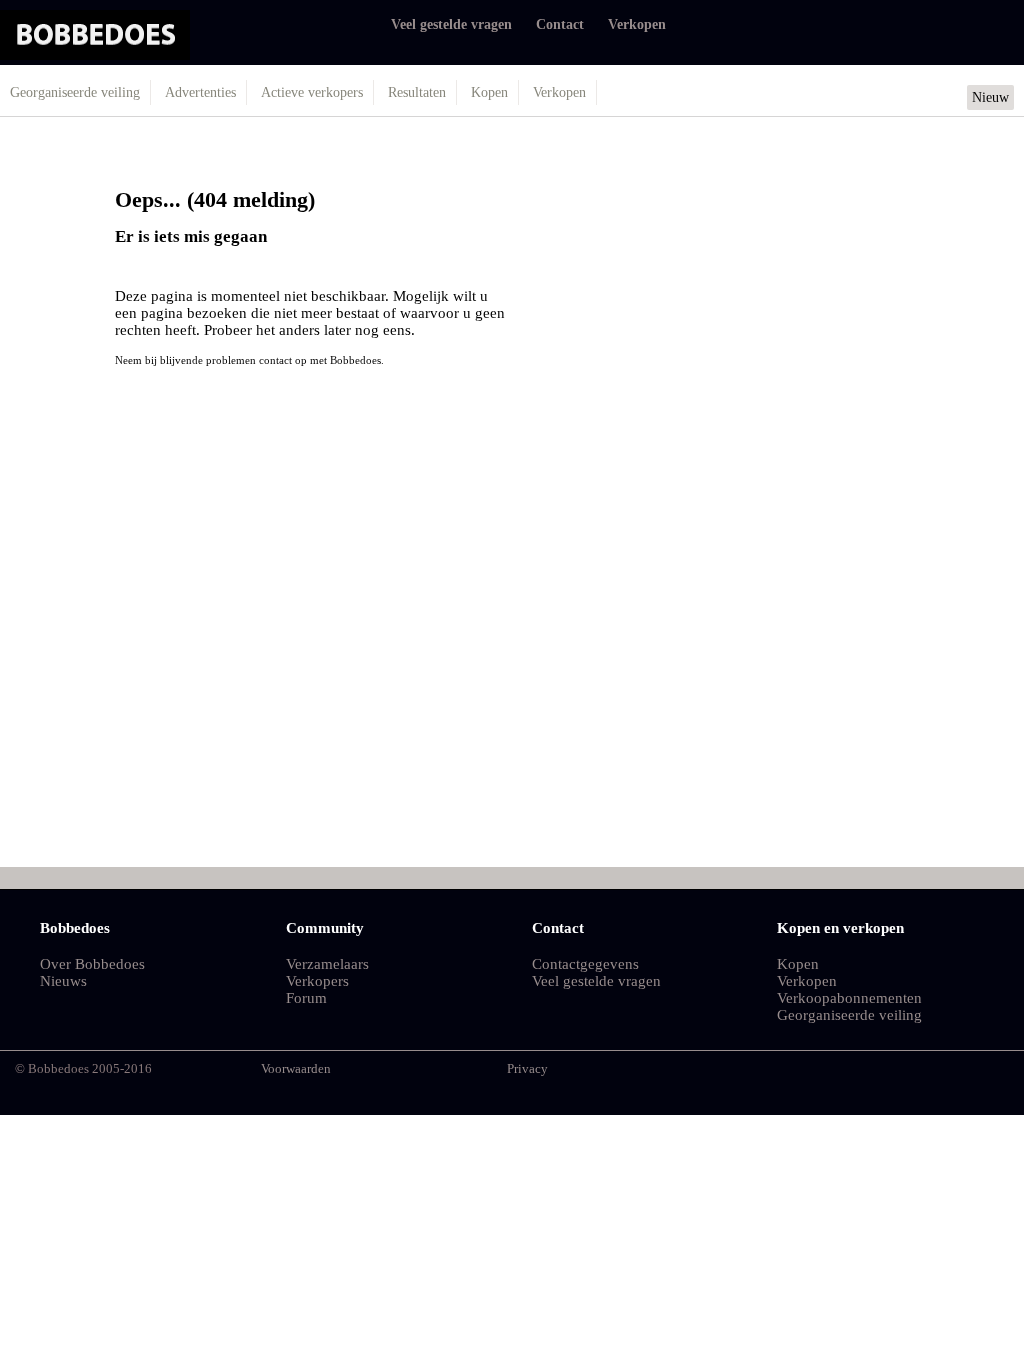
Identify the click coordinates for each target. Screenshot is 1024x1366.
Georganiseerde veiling (75, 92)
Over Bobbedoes (92, 964)
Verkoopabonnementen (849, 998)
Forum (306, 998)
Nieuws (63, 981)
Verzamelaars (327, 964)
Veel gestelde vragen (451, 24)
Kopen (489, 92)
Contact (560, 24)
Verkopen (637, 24)
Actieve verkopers (312, 92)
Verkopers (317, 981)
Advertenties (200, 92)
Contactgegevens (585, 964)
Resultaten (417, 92)
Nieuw (990, 97)
